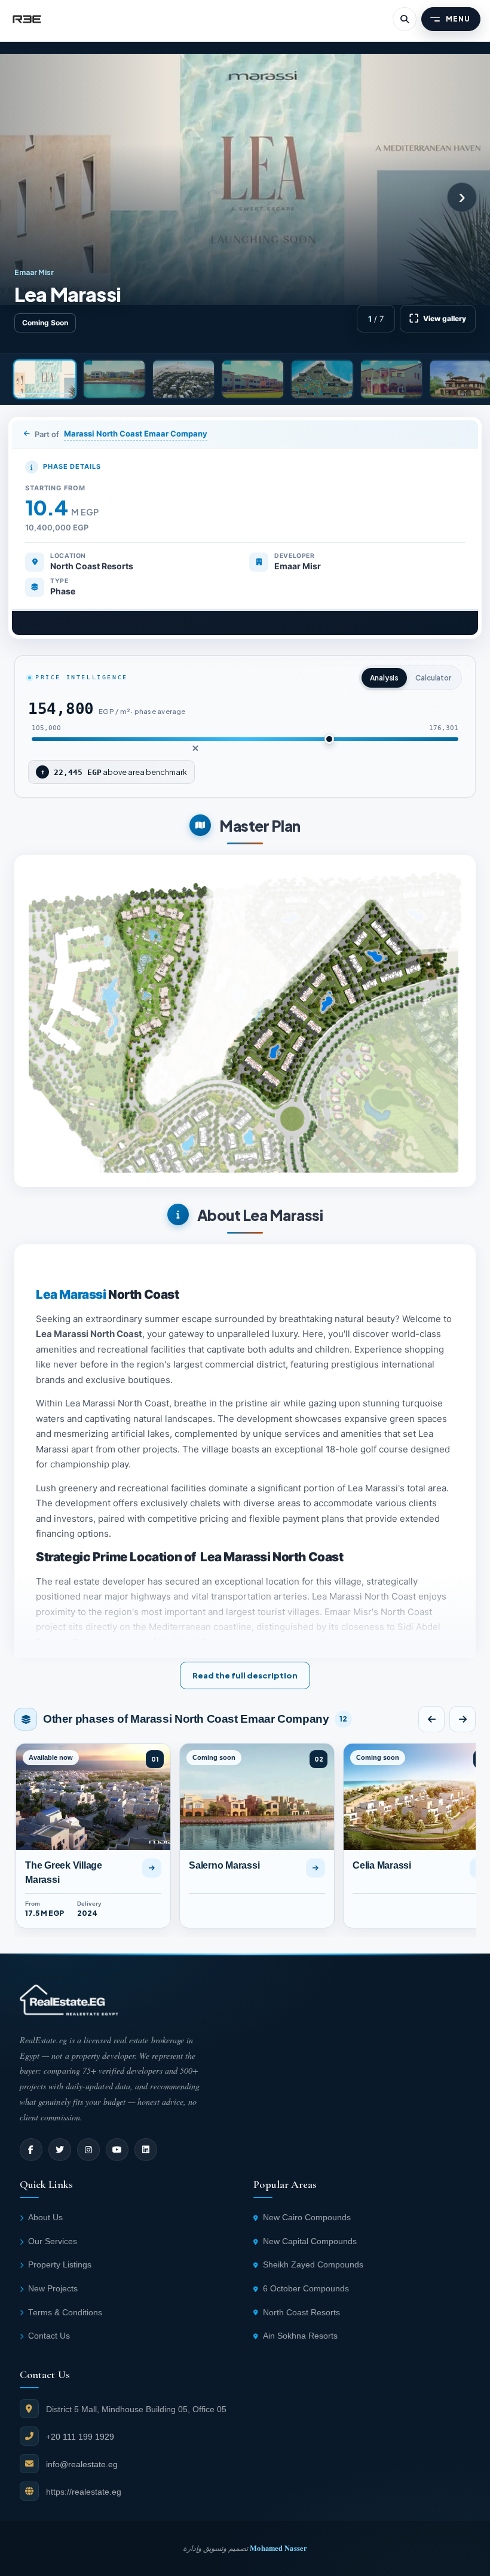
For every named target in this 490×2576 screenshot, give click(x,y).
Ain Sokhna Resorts (300, 2336)
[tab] (45, 379)
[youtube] (117, 2150)
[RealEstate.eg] (27, 19)
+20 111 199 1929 (80, 2437)
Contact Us (49, 2336)
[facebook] (31, 2150)
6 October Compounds (306, 2289)
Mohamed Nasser (278, 2548)
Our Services (53, 2241)
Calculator (433, 678)
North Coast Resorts (301, 2313)
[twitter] (60, 2150)
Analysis (384, 678)
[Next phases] (463, 1719)
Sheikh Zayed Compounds (313, 2265)
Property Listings (60, 2265)
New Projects (53, 2289)
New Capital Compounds (310, 2241)
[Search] (405, 19)
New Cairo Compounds (307, 2218)
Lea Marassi (71, 1294)
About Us (45, 2218)
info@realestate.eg (82, 2464)
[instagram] (88, 2150)
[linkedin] (146, 2150)
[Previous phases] (431, 1719)
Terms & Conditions (65, 2313)
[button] (245, 1021)
